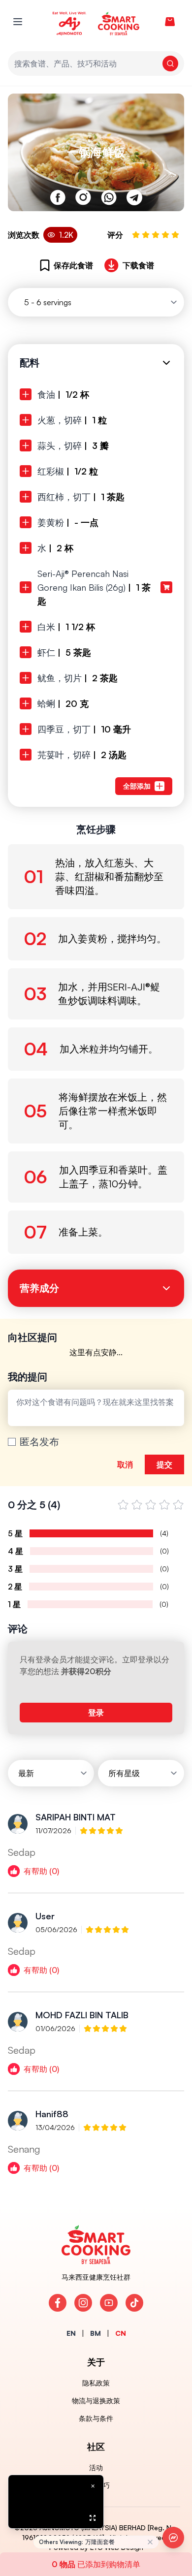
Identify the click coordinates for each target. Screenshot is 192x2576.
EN (71, 2333)
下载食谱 (138, 265)
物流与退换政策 (96, 2401)
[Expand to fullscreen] (93, 2518)
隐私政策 (96, 2383)
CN (121, 2333)
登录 (96, 1713)
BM (96, 2333)
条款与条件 (96, 2418)
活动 (96, 2467)
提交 (164, 1464)
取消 (125, 1464)
